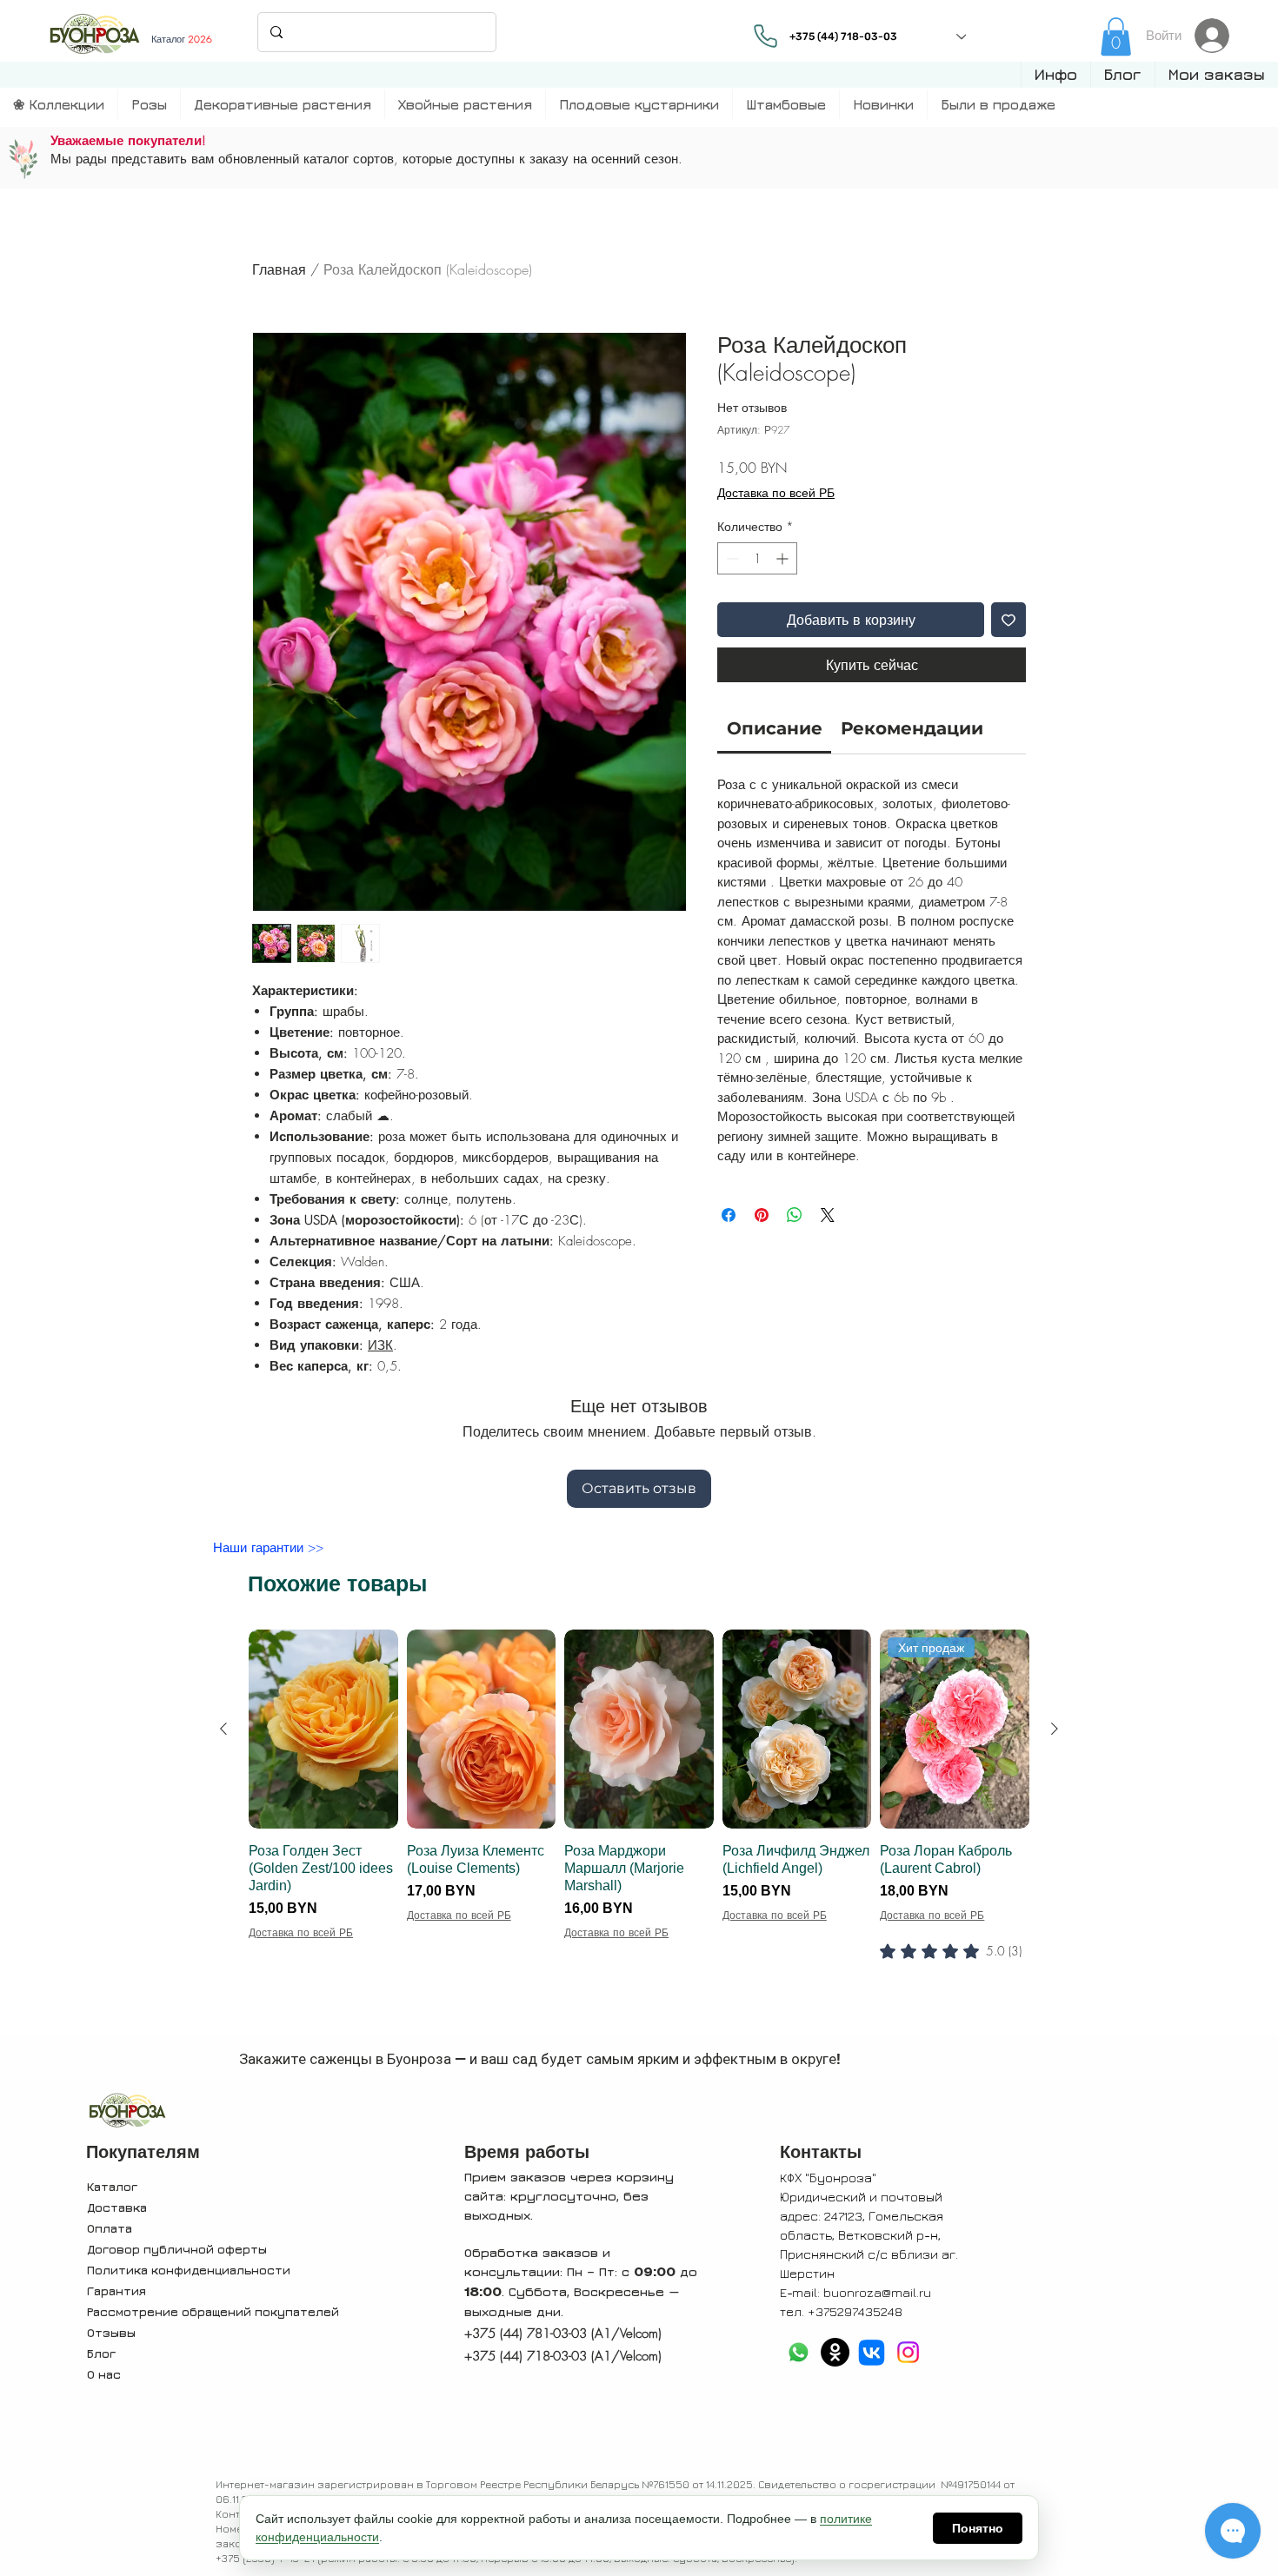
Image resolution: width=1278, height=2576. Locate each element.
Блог (101, 2353)
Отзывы (111, 2332)
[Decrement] (731, 558)
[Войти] (1217, 36)
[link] (1116, 37)
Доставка (117, 2207)
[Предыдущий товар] (223, 1729)
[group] (639, 1829)
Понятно (978, 2528)
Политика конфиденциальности (189, 2270)
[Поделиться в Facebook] (729, 1215)
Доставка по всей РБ (776, 492)
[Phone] (766, 36)
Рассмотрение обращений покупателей (213, 2311)
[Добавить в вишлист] (1008, 620)
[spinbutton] (757, 558)
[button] (1055, 75)
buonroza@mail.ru (877, 2292)
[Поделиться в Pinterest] (762, 1215)
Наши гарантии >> (268, 1548)
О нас (104, 2374)
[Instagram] (908, 2352)
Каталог (112, 2186)
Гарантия (116, 2291)
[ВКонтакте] (872, 2352)
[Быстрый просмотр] (323, 1729)
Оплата (110, 2228)
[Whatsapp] (799, 2352)
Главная (279, 269)
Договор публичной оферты (177, 2249)
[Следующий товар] (1055, 1729)
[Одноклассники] (835, 2352)
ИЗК (380, 1345)
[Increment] (784, 558)
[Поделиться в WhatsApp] (795, 1215)
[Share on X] (828, 1215)
